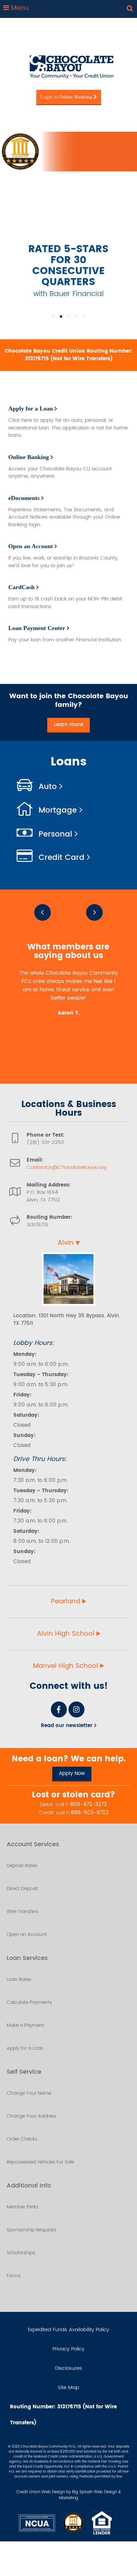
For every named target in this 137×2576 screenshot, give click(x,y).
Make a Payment (25, 2025)
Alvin (67, 1243)
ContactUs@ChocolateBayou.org (67, 1167)
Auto (49, 787)
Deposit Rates (22, 1866)
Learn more (68, 725)
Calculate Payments (29, 2002)
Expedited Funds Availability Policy (68, 2330)
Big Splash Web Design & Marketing (90, 2495)
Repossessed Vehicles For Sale (40, 2162)
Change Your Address (31, 2116)
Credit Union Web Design (41, 2492)
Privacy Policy (68, 2349)
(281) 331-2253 (45, 1142)
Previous (43, 912)
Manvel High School (67, 1666)
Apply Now (72, 1773)
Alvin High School (67, 1634)
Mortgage (59, 810)
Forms (14, 2276)
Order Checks (22, 2139)
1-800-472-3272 (86, 1804)
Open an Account (27, 1934)
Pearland (67, 1602)
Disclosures (69, 2368)
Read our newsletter (67, 1726)
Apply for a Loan (25, 2048)
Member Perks (22, 2207)
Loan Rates (19, 1979)
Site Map (68, 2388)
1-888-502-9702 (87, 1813)
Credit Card (63, 858)
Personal (57, 834)
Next (94, 912)
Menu (19, 8)
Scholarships (21, 2253)
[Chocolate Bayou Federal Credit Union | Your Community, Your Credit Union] (72, 67)
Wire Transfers (22, 1912)
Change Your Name (29, 2093)
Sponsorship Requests (31, 2230)
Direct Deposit (22, 1889)
